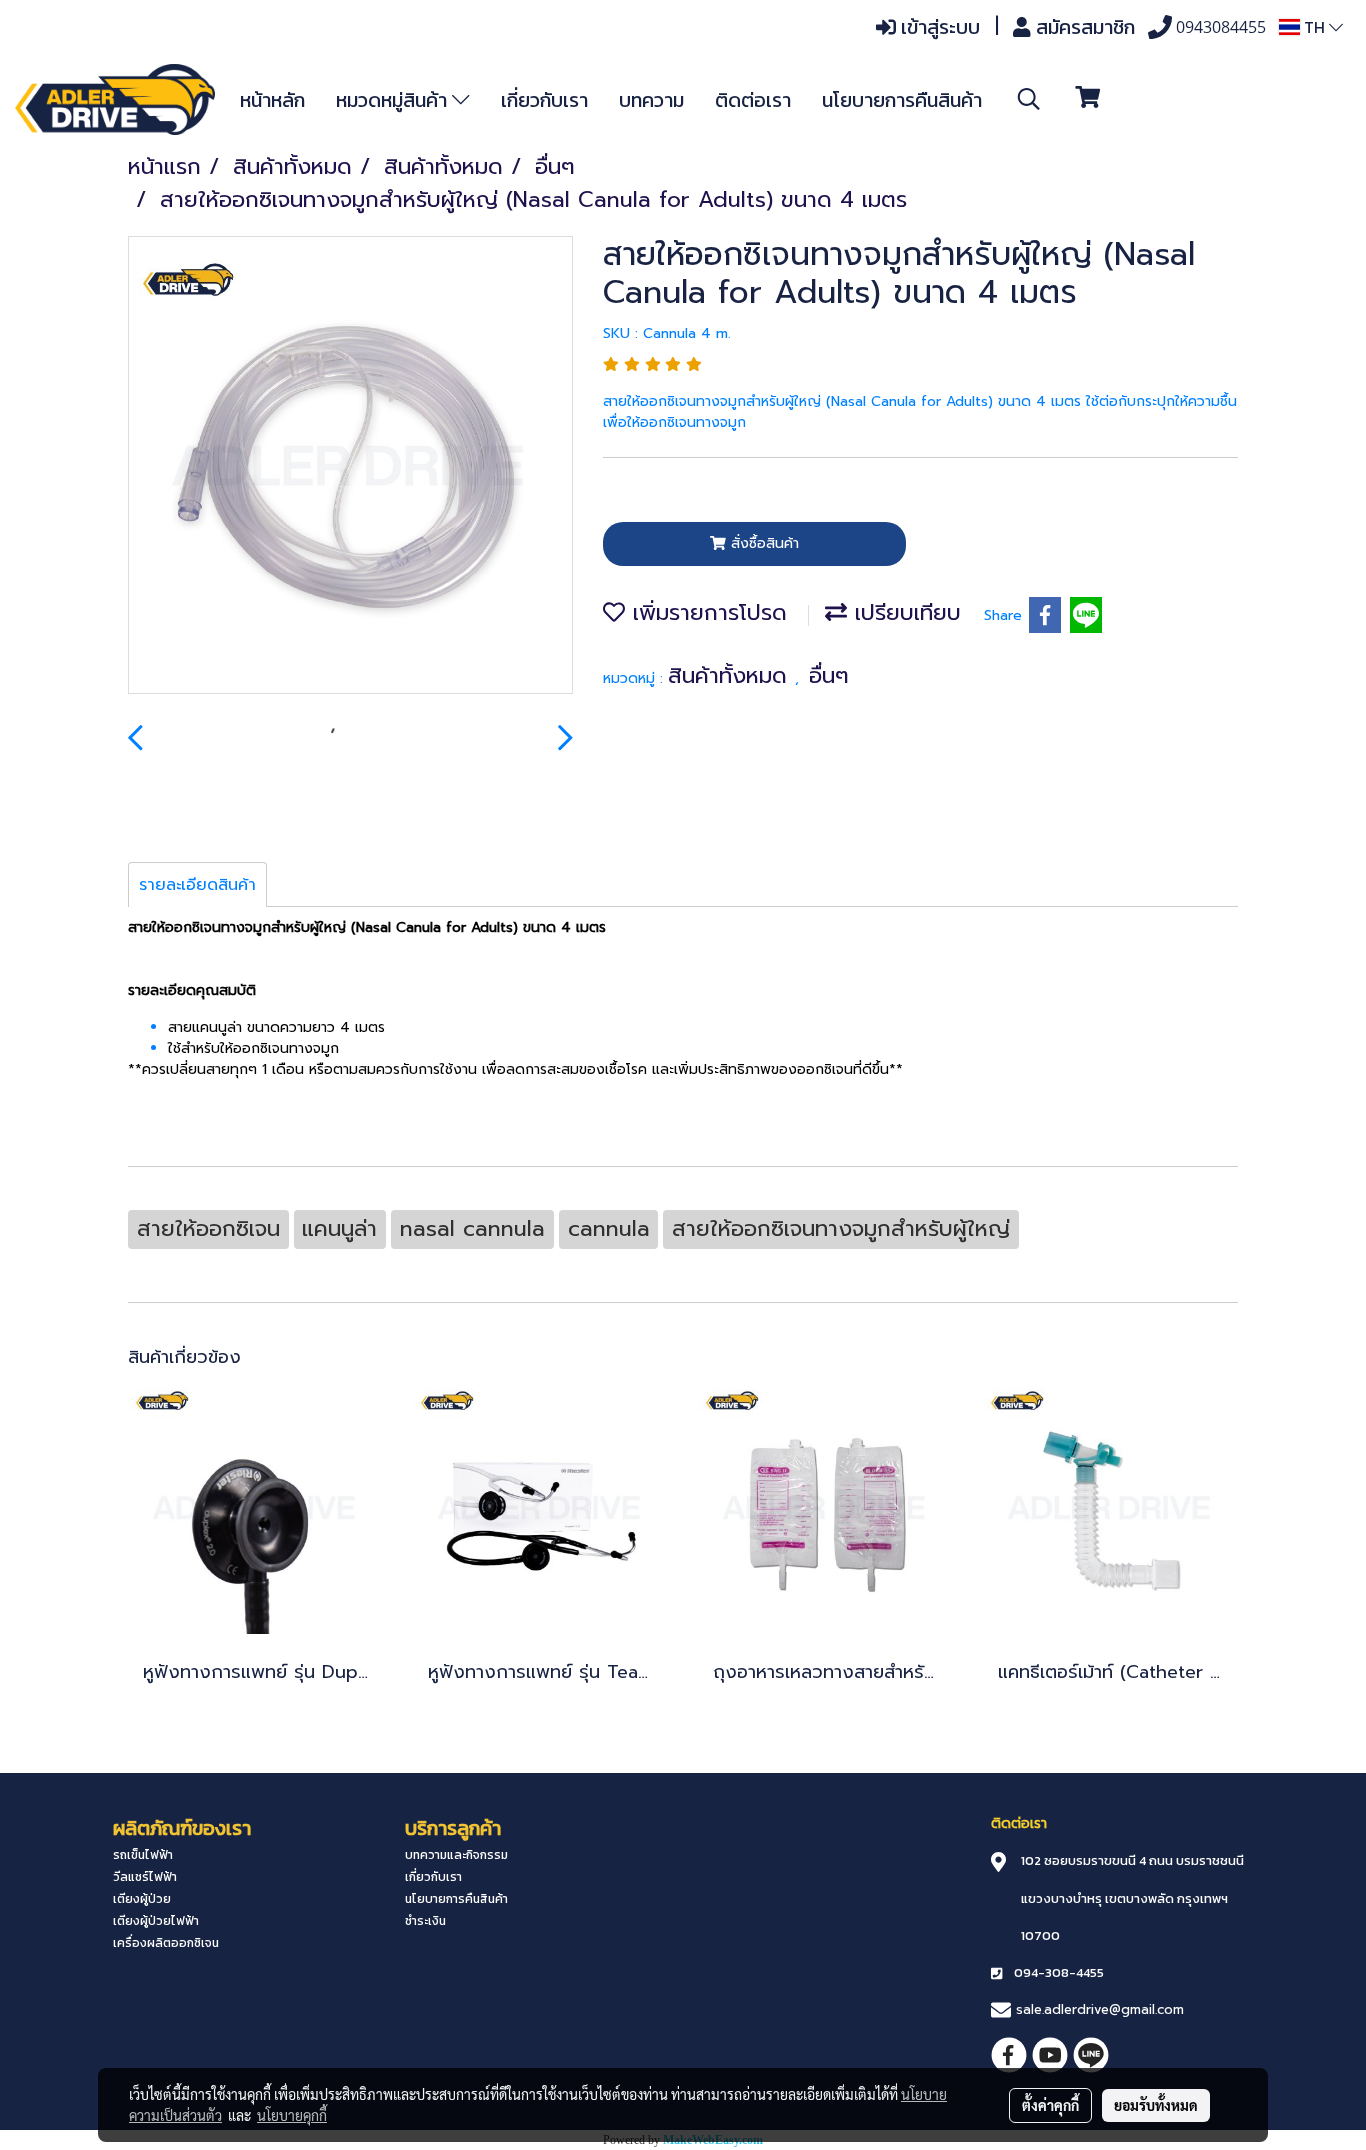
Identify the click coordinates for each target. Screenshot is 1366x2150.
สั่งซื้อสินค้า (762, 543)
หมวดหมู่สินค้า (394, 100)
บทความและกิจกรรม (456, 1855)
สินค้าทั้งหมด (731, 675)
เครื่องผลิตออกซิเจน (166, 1943)
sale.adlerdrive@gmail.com (1100, 2009)
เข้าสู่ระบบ (938, 27)
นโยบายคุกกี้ (292, 2115)
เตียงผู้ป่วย (142, 1899)
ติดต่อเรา (753, 100)
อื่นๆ (829, 675)
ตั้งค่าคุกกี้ (1050, 2105)
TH (1314, 27)
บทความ (651, 100)
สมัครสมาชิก (1083, 27)
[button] (1029, 99)
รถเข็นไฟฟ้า (143, 1855)
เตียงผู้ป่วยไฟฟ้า (156, 1921)
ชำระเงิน (425, 1921)
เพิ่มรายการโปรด (706, 612)
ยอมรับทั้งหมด (1156, 2105)
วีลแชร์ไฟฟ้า (145, 1877)
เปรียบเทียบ (904, 612)
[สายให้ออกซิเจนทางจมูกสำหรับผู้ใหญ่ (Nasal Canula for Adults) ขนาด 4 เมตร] (350, 466)
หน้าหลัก (272, 100)
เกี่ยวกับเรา (544, 100)
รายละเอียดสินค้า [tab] (197, 885)
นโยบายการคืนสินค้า (902, 100)
